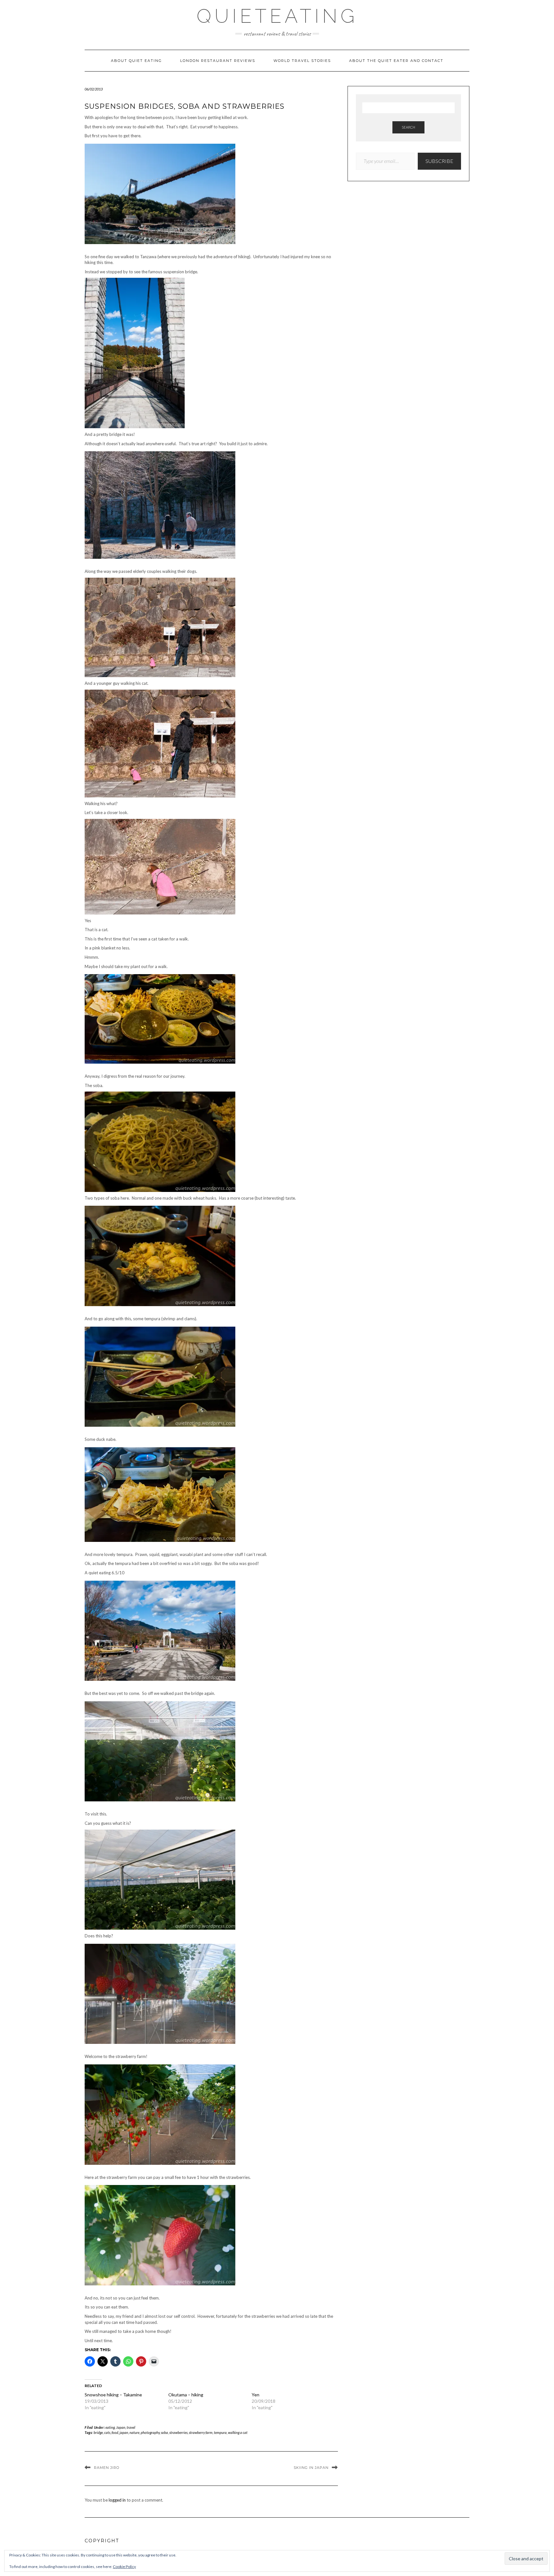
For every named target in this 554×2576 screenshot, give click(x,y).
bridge (98, 2432)
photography (150, 2432)
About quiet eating (136, 61)
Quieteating (277, 16)
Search (408, 127)
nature (134, 2432)
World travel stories (302, 61)
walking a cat (238, 2432)
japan (124, 2432)
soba (164, 2432)
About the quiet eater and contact (396, 61)
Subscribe (439, 161)
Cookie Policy (124, 2567)
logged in (117, 2500)
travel (131, 2427)
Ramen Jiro (107, 2468)
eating (110, 2427)
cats (107, 2432)
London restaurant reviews (218, 61)
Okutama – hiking (186, 2395)
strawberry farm (201, 2432)
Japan (121, 2427)
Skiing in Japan (311, 2468)
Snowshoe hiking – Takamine (113, 2395)
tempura (220, 2432)
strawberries (178, 2432)
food (115, 2432)
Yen (256, 2395)
